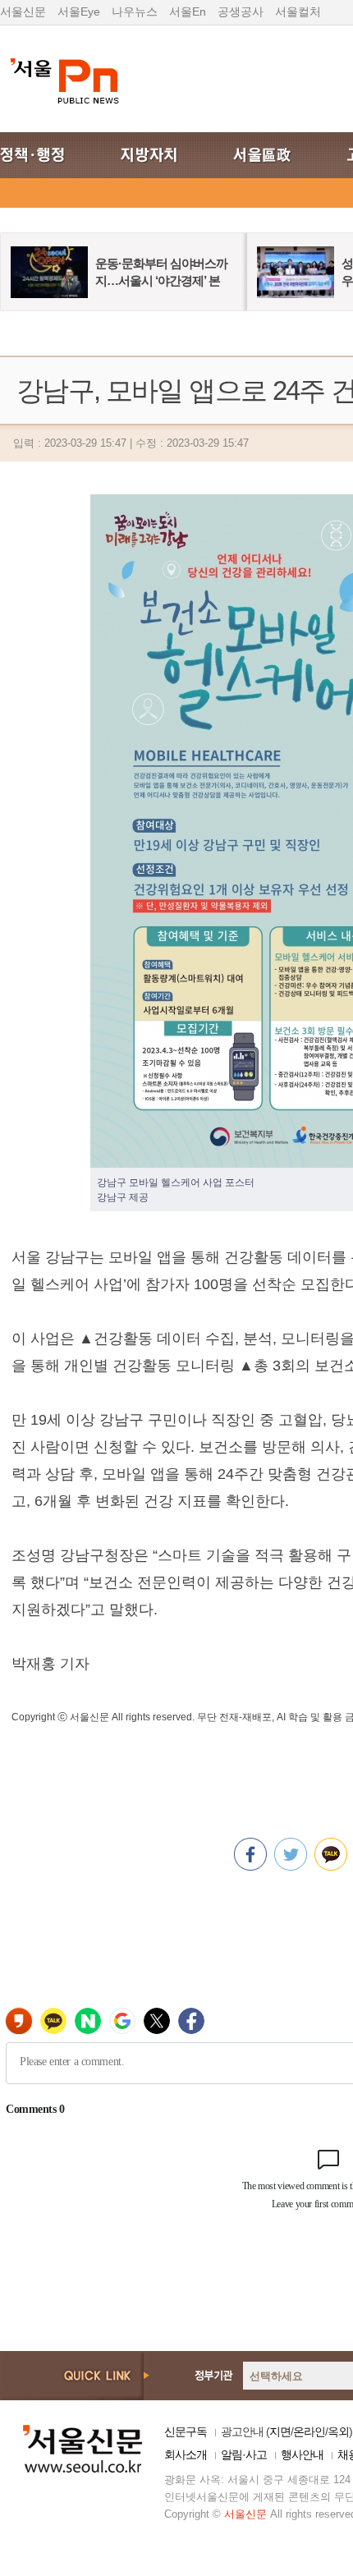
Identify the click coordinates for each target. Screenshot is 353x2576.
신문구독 (186, 2431)
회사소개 (186, 2454)
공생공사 (241, 11)
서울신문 (23, 11)
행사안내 (302, 2454)
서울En (188, 11)
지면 (280, 2431)
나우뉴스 (135, 11)
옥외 (338, 2431)
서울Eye (79, 11)
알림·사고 (244, 2454)
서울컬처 (298, 11)
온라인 (309, 2431)
